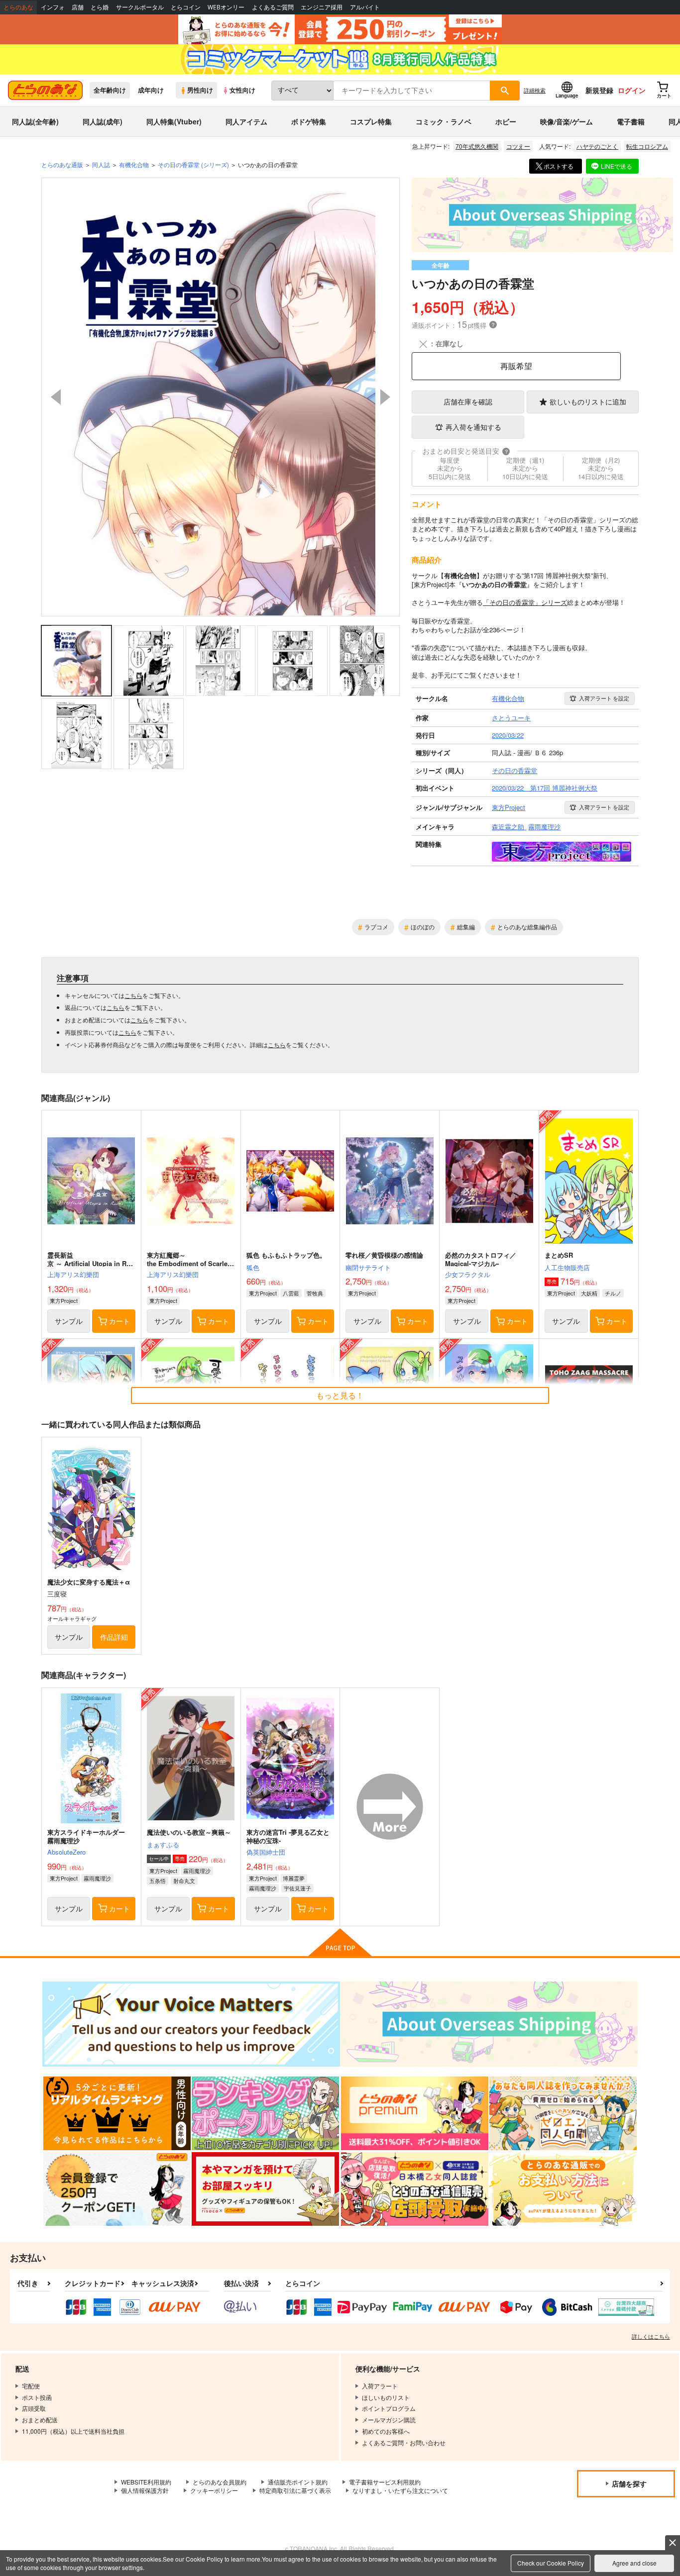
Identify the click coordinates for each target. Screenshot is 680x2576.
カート (119, 1321)
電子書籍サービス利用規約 (385, 2482)
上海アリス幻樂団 (73, 1274)
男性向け (200, 90)
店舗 (78, 7)
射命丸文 (184, 1881)
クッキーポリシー (214, 2490)
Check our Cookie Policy (551, 2563)
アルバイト (365, 7)
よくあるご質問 (273, 7)
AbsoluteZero (66, 1852)
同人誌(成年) (103, 121)
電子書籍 (631, 121)
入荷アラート (604, 698)
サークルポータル (140, 7)
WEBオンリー (226, 7)
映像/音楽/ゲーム (567, 121)
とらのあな (18, 7)
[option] (221, 397)
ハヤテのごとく (597, 146)
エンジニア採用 (322, 7)
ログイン (632, 90)
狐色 (253, 1267)
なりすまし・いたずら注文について (400, 2490)
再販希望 (516, 366)
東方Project (64, 1300)
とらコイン (186, 7)
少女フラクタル (468, 1274)
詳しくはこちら (651, 2336)
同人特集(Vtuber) (174, 121)
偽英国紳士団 (266, 1852)
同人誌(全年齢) (35, 121)
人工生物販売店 (567, 1267)
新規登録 (599, 90)
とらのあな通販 (62, 164)
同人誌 (101, 164)
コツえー (518, 146)
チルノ (613, 1293)
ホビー (506, 121)
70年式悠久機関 (477, 146)
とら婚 (100, 7)
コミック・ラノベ (444, 121)
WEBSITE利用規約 (146, 2482)
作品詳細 (114, 1637)
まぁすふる (163, 1844)
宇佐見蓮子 (297, 1888)
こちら (133, 995)
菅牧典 (315, 1293)
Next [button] (385, 397)
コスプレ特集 (371, 121)
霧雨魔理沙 (97, 1878)
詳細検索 (535, 90)
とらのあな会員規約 (220, 2482)
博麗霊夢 (294, 1878)
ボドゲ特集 (309, 121)
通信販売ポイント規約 (298, 2482)
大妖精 (589, 1293)
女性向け (242, 90)
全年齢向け (110, 90)
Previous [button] (56, 397)
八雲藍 (291, 1293)
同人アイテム (246, 121)
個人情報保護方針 (145, 2490)
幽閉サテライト (368, 1267)
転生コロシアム (647, 146)
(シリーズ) (193, 164)
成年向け (151, 90)
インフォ (53, 7)
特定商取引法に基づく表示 (295, 2490)
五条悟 (158, 1881)
